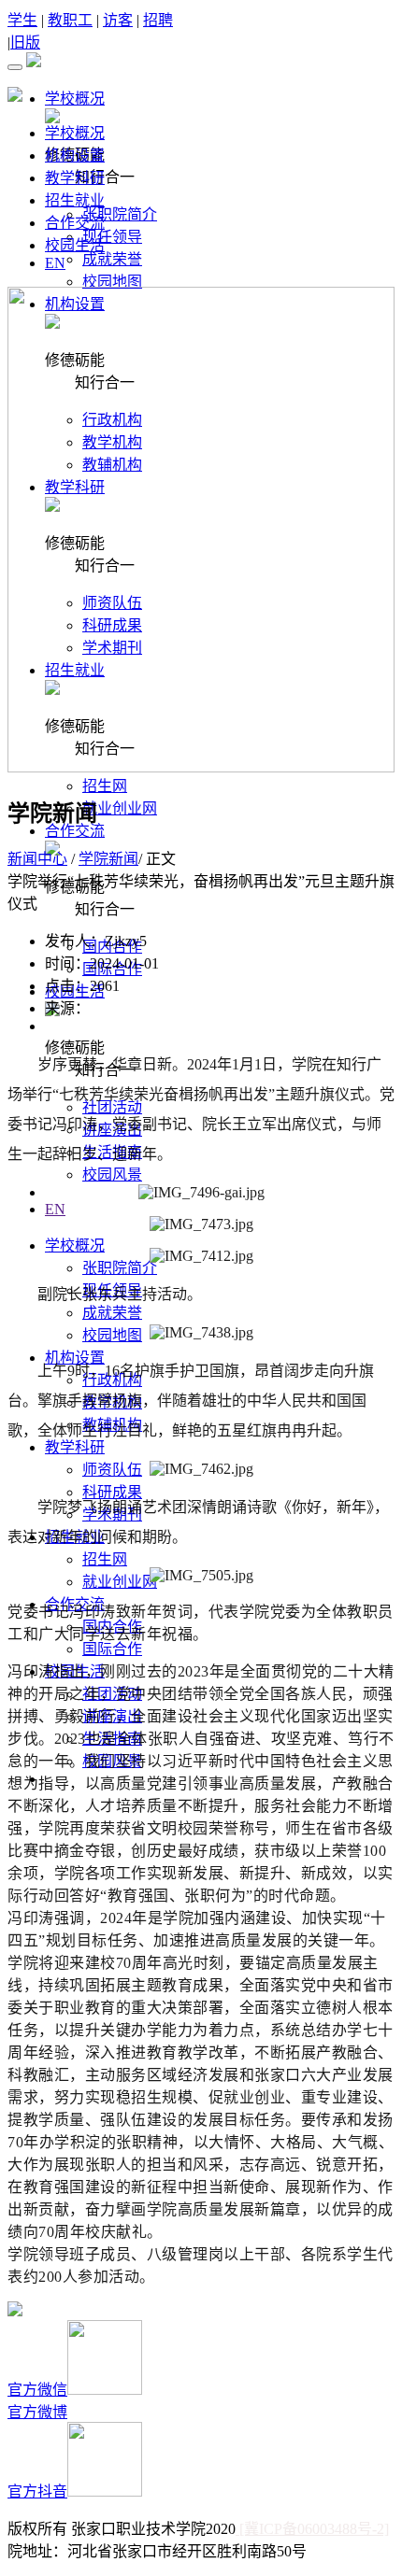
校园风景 (112, 1175)
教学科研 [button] (75, 1447)
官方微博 (37, 2412)
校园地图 (112, 282)
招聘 (158, 20)
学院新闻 (108, 859)
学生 (22, 20)
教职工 (70, 20)
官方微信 (37, 2390)
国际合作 (112, 1649)
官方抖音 (37, 2491)
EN (55, 1209)
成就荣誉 (112, 259)
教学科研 (75, 178)
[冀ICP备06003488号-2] (312, 2529)
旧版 (25, 42)
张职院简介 (120, 214)
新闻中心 (37, 859)
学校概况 (75, 133)
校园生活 (75, 245)
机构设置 (75, 156)
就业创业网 (120, 808)
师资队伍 (112, 1470)
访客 (118, 20)
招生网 (105, 786)
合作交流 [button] (75, 831)
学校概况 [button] (75, 99)
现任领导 (112, 237)
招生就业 (75, 200)
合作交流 (75, 223)
